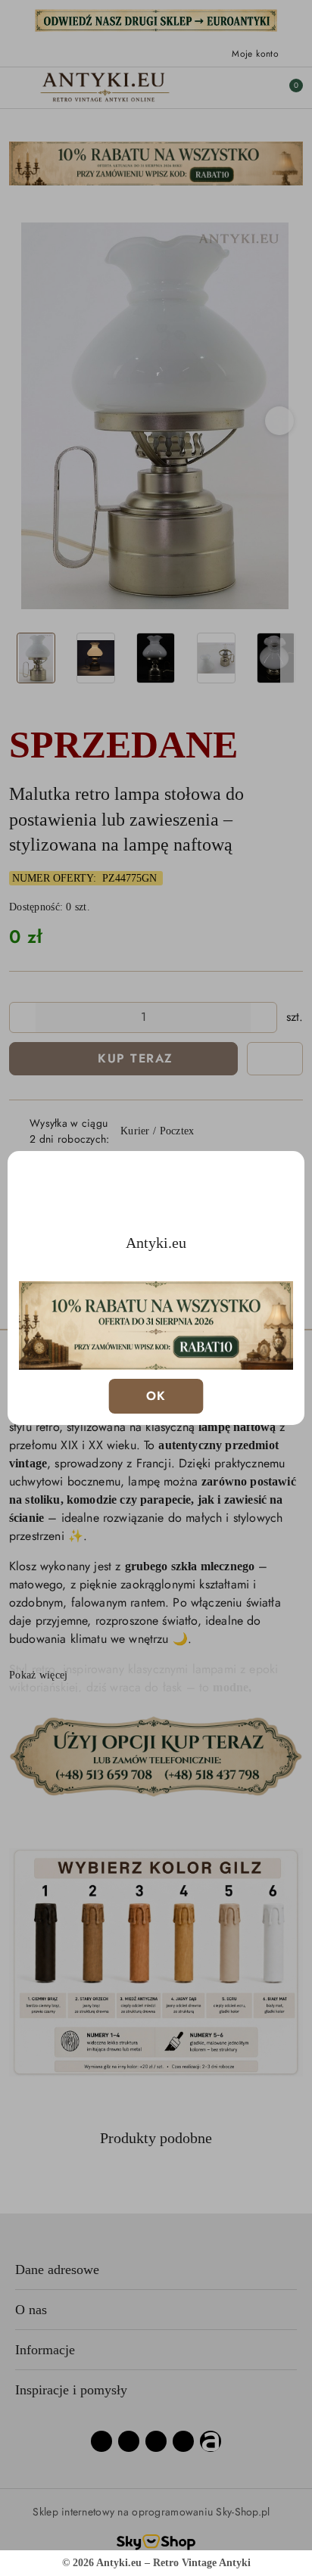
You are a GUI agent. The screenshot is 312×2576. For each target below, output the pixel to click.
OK (156, 1396)
